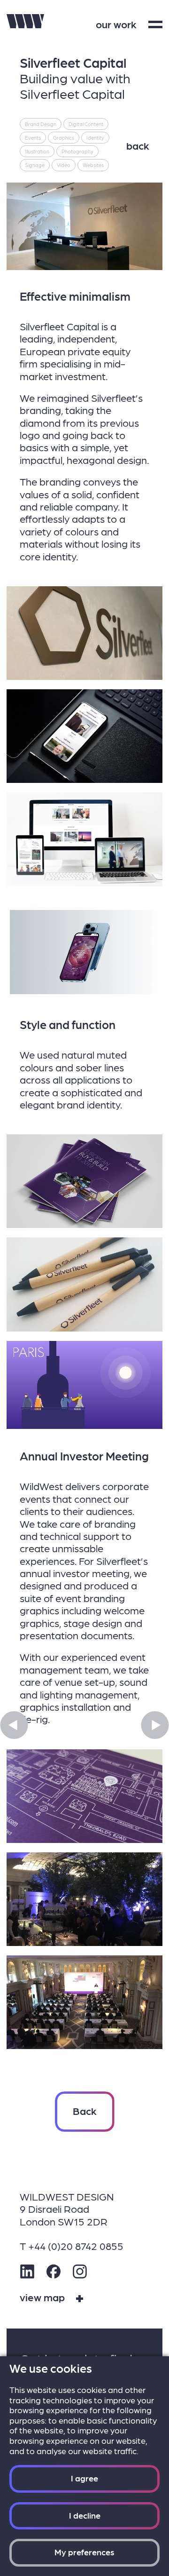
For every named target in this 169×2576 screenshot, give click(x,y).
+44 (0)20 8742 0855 (76, 2245)
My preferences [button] (84, 2552)
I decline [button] (85, 2515)
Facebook (54, 2272)
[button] (14, 1725)
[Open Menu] (155, 24)
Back (85, 2110)
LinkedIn (27, 2272)
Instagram (80, 2272)
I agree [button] (84, 2478)
